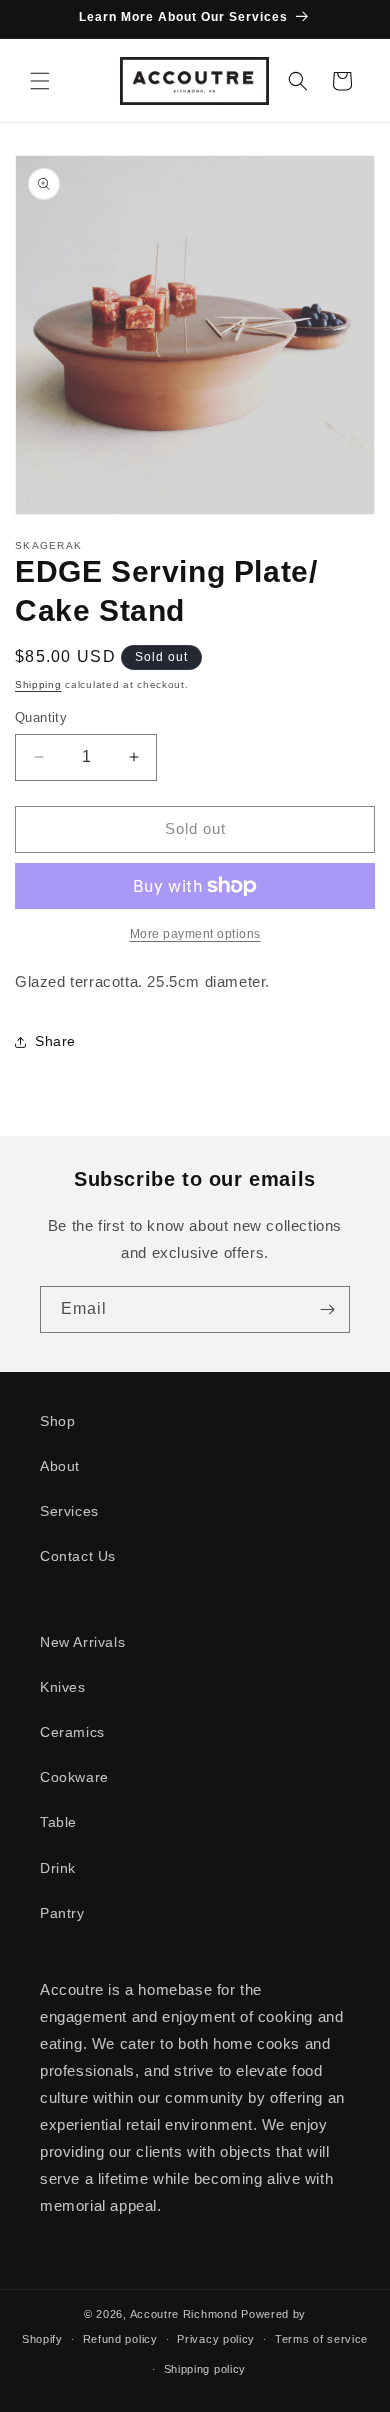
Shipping (38, 684)
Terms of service (321, 2339)
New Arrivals (82, 1642)
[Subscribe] (327, 1309)
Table (58, 1822)
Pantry (62, 1913)
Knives (63, 1687)
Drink (58, 1868)
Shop (57, 1421)
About (60, 1466)
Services (69, 1511)
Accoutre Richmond (184, 2314)
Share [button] (55, 1041)
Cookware (74, 1777)
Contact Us (78, 1556)
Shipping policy (205, 2369)
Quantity (41, 717)
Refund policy (120, 2339)
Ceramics (72, 1732)
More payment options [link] (195, 934)
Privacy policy (216, 2339)
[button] (40, 81)
